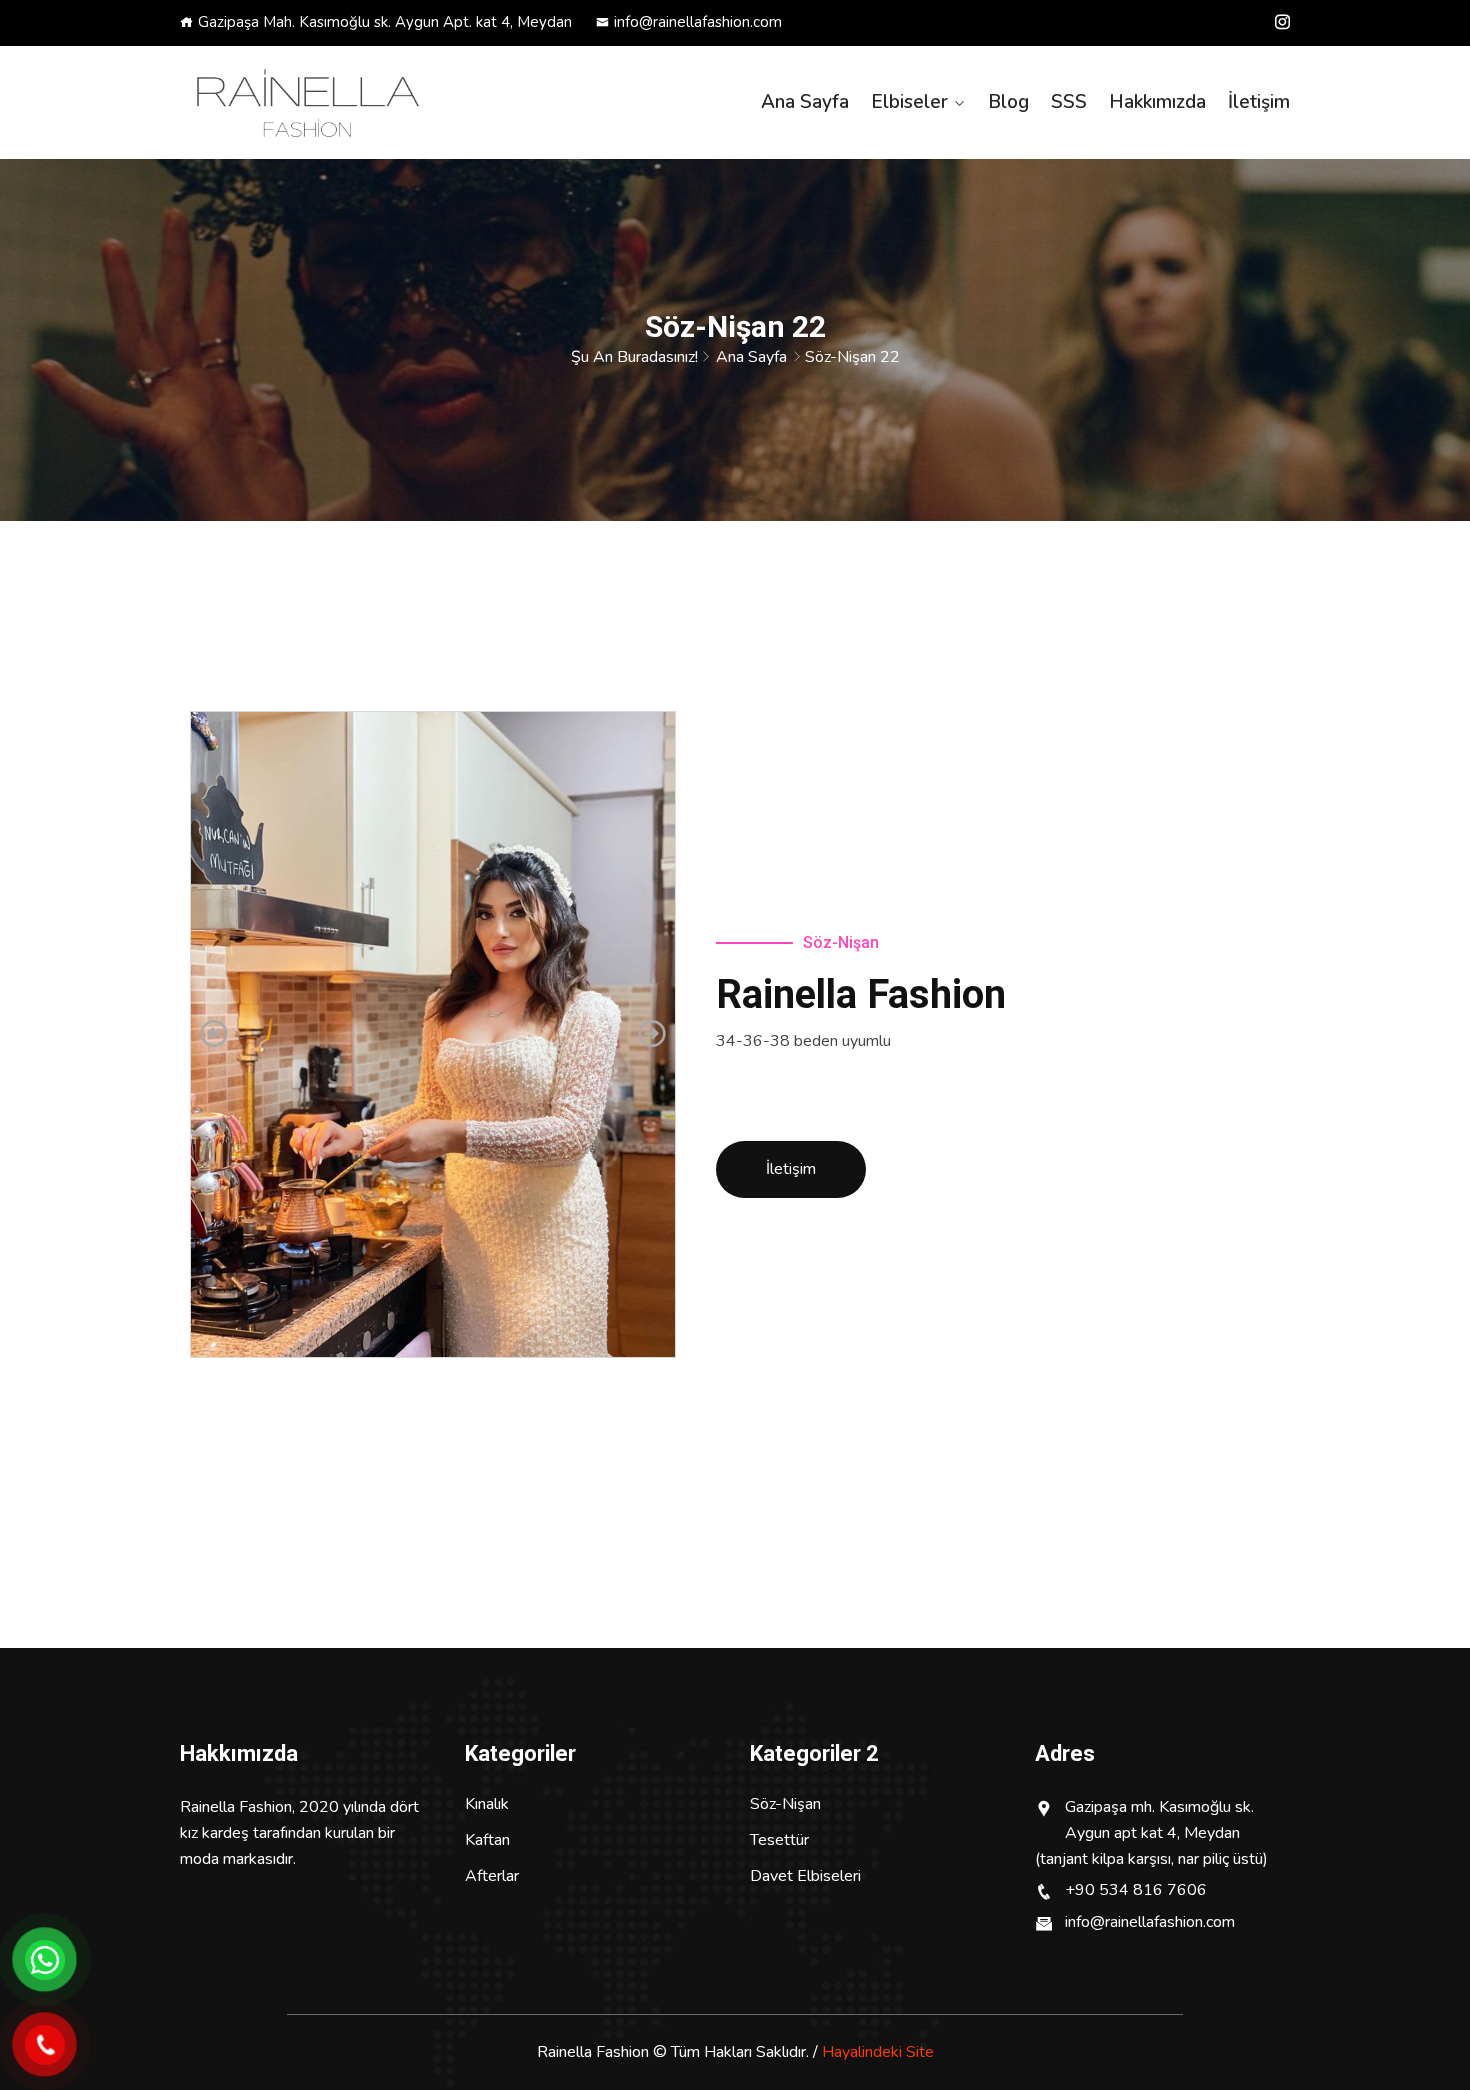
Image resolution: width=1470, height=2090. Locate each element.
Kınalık (487, 1804)
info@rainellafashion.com (698, 22)
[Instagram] (1282, 22)
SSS (1069, 102)
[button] (214, 1034)
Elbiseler (909, 102)
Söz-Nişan (785, 1804)
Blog (1008, 102)
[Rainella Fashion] (307, 103)
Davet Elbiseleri (805, 1876)
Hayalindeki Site (878, 2052)
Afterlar (492, 1876)
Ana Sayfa (805, 102)
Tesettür (779, 1840)
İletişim (1259, 102)
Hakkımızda (1157, 102)
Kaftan (487, 1840)
